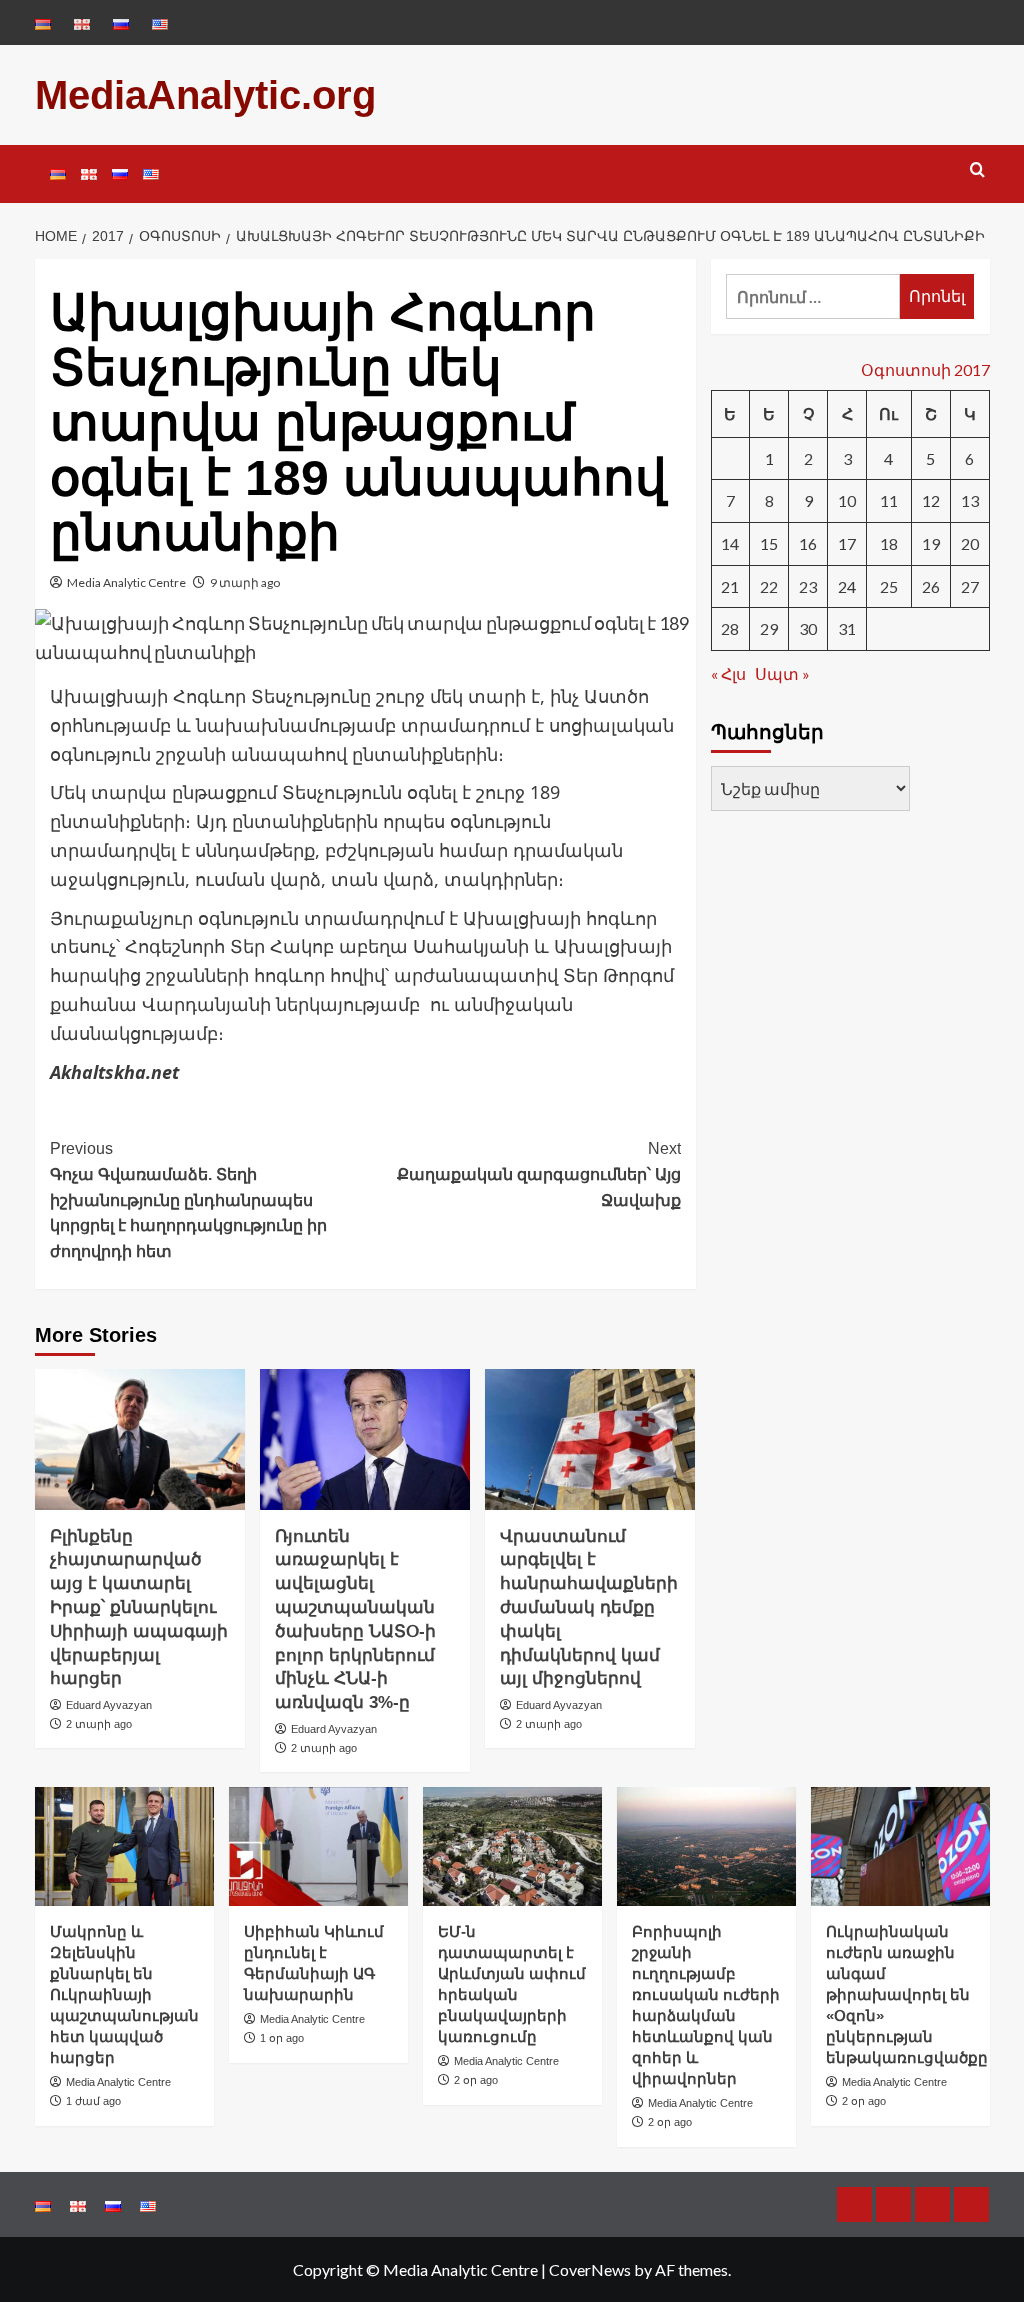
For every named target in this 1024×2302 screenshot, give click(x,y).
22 (769, 586)
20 (970, 543)
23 (808, 586)
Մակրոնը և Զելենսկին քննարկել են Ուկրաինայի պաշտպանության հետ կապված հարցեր (124, 1994)
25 (889, 586)
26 (931, 586)
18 (889, 543)
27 (970, 586)
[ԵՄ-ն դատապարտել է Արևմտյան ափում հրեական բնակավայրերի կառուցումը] (512, 1846)
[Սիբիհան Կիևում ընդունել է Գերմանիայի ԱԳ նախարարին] (318, 1846)
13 (970, 500)
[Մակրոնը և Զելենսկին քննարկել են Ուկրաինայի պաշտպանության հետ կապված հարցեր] (124, 1846)
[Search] (977, 170)
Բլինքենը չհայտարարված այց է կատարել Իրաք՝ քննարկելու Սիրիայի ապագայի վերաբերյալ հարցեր (139, 1608)
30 (808, 628)
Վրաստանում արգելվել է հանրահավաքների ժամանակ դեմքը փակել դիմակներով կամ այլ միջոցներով (589, 1608)
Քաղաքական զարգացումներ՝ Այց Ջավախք (539, 1174)
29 (769, 628)
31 (847, 628)
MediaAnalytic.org (205, 95)
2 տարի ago (99, 1724)
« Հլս (728, 673)
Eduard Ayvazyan (109, 1705)
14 (730, 543)
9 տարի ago (245, 582)
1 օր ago (282, 2038)
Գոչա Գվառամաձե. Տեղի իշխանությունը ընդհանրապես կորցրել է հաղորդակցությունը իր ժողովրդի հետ (188, 1199)
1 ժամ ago (93, 2101)
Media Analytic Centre (126, 582)
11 (889, 500)
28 (730, 628)
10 (847, 500)
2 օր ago (476, 2080)
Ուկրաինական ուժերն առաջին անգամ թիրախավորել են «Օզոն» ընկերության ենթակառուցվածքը (907, 1994)
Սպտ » (782, 673)
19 (931, 543)
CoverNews (590, 2269)
